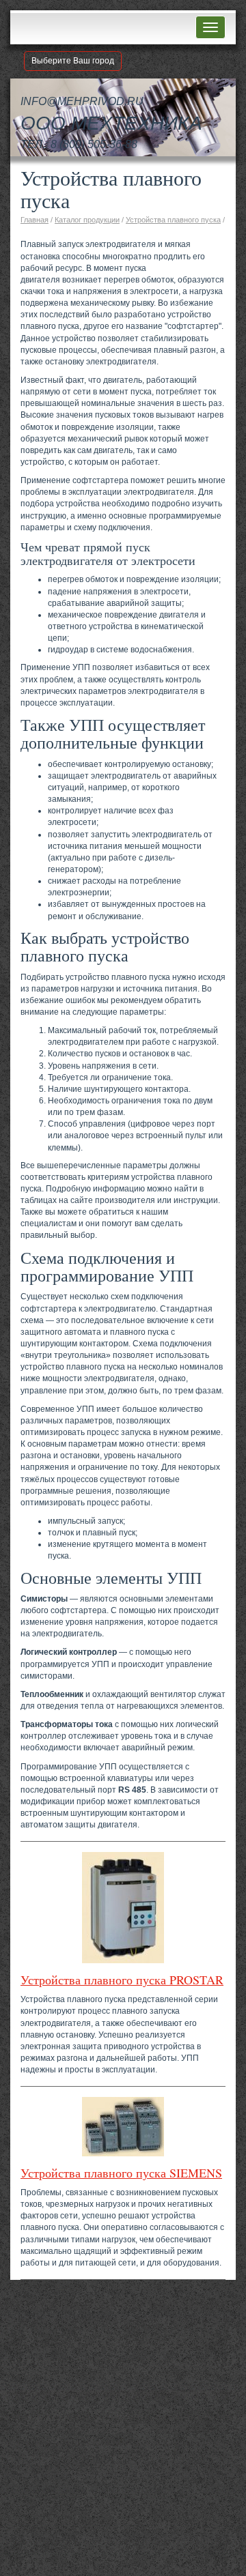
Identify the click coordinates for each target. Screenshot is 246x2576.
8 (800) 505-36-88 (94, 144)
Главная (35, 220)
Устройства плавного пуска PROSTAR (122, 1980)
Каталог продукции (87, 220)
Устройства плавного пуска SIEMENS (121, 2173)
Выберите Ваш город (73, 61)
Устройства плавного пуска (173, 220)
